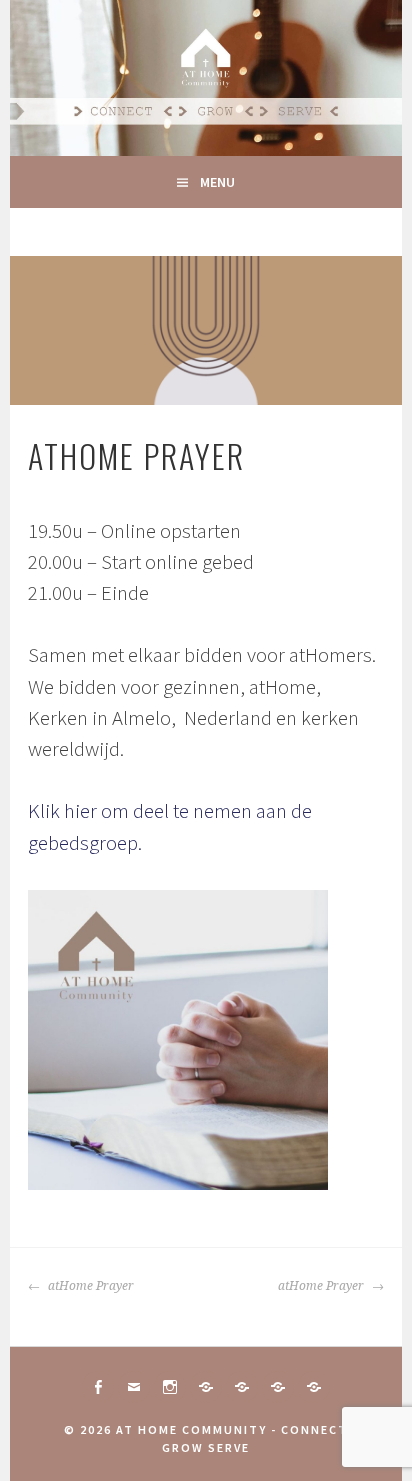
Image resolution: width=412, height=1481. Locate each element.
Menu (217, 182)
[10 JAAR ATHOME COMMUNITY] (242, 1387)
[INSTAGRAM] (170, 1387)
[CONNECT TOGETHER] (206, 1387)
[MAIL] (134, 1387)
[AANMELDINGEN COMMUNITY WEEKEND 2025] (314, 1387)
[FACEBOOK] (98, 1387)
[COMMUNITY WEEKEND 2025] (278, 1387)
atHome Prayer (89, 1286)
